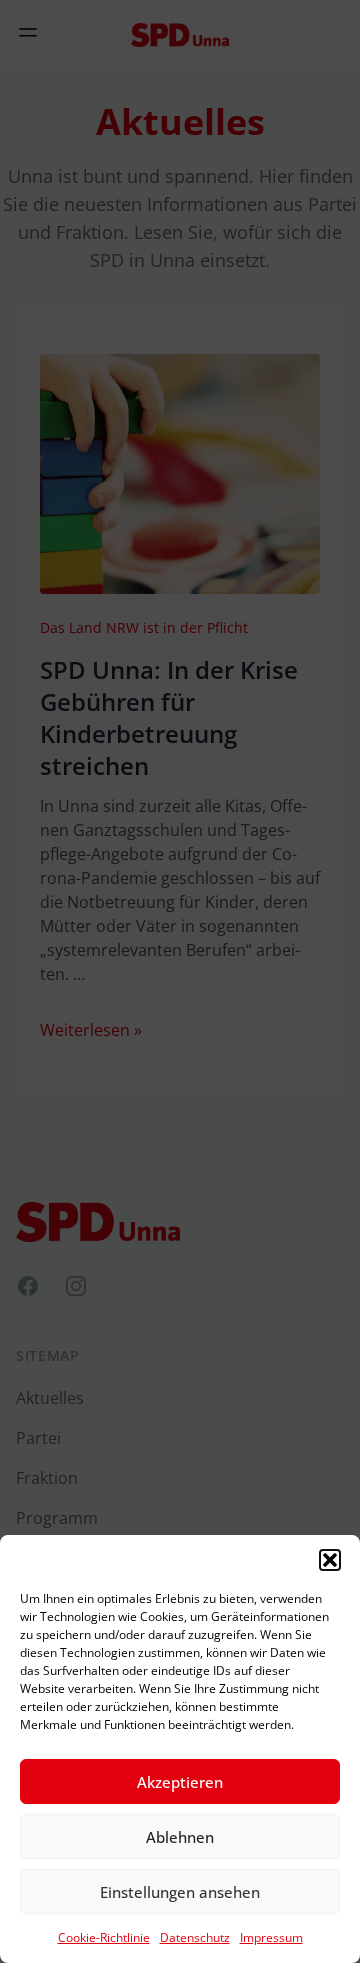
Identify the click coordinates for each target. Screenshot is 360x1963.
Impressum (271, 1937)
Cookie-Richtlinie (104, 1937)
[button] (330, 1560)
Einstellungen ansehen (180, 1892)
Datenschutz (195, 1937)
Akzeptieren (180, 1782)
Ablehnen (180, 1837)
